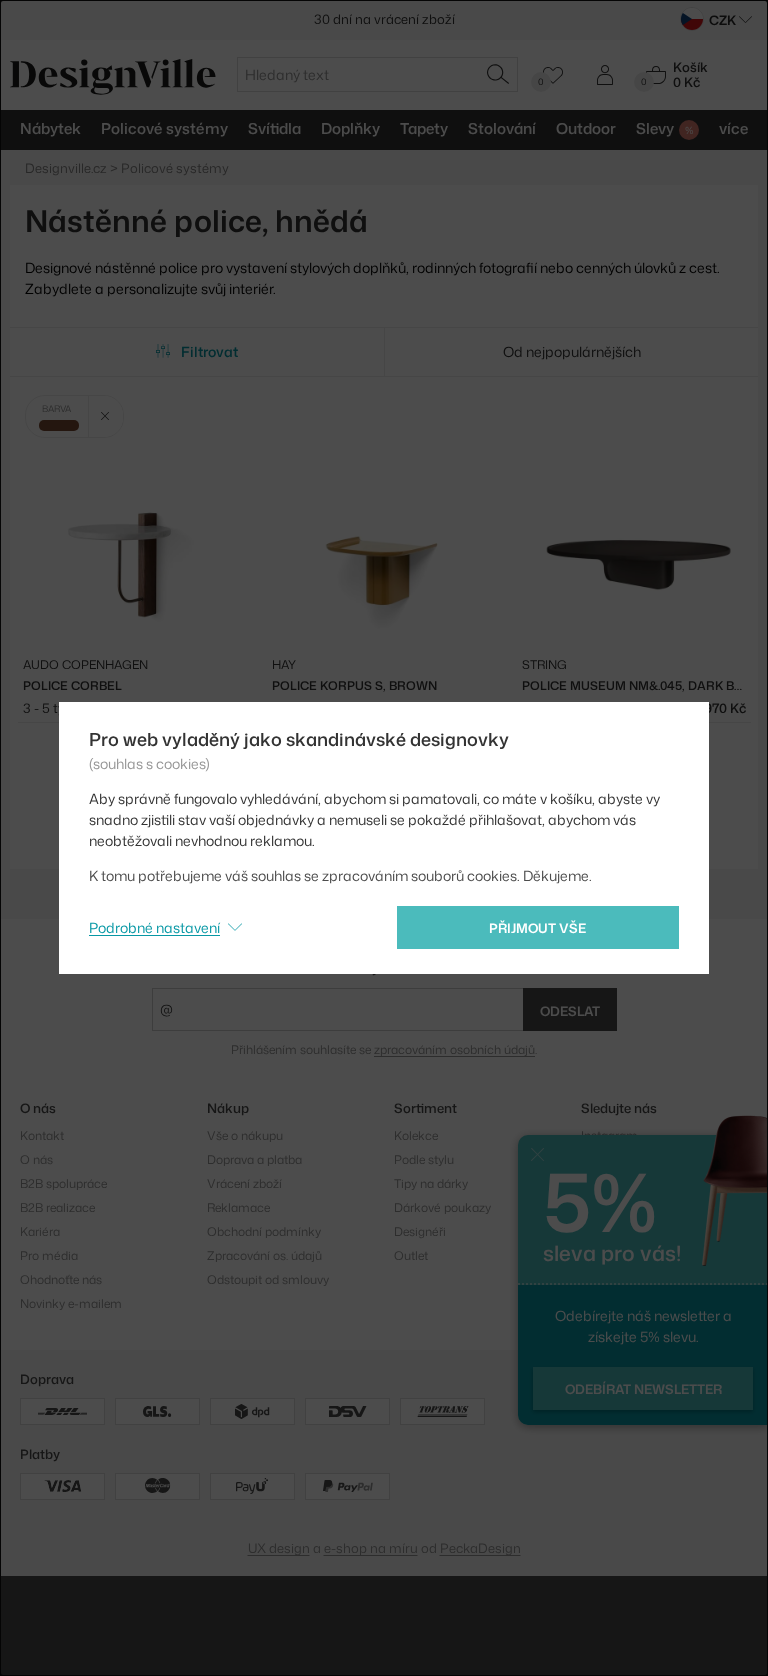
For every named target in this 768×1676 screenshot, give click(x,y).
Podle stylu (424, 1159)
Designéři (420, 1231)
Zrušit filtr (105, 416)
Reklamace (238, 1207)
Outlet (411, 1255)
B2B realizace (57, 1207)
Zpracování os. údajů (264, 1255)
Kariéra (40, 1231)
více (733, 128)
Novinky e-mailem (71, 1303)
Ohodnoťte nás (61, 1279)
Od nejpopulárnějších (572, 351)
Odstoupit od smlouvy (268, 1279)
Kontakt (42, 1135)
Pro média (49, 1255)
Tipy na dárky (431, 1183)
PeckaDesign (480, 1548)
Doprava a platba (254, 1159)
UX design (279, 1548)
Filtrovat (209, 351)
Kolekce (416, 1135)
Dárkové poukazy (442, 1207)
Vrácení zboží (244, 1183)
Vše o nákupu (245, 1135)
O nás (36, 1159)
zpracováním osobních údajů (454, 1049)
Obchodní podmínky (264, 1231)
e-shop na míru (371, 1548)
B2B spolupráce (63, 1183)
